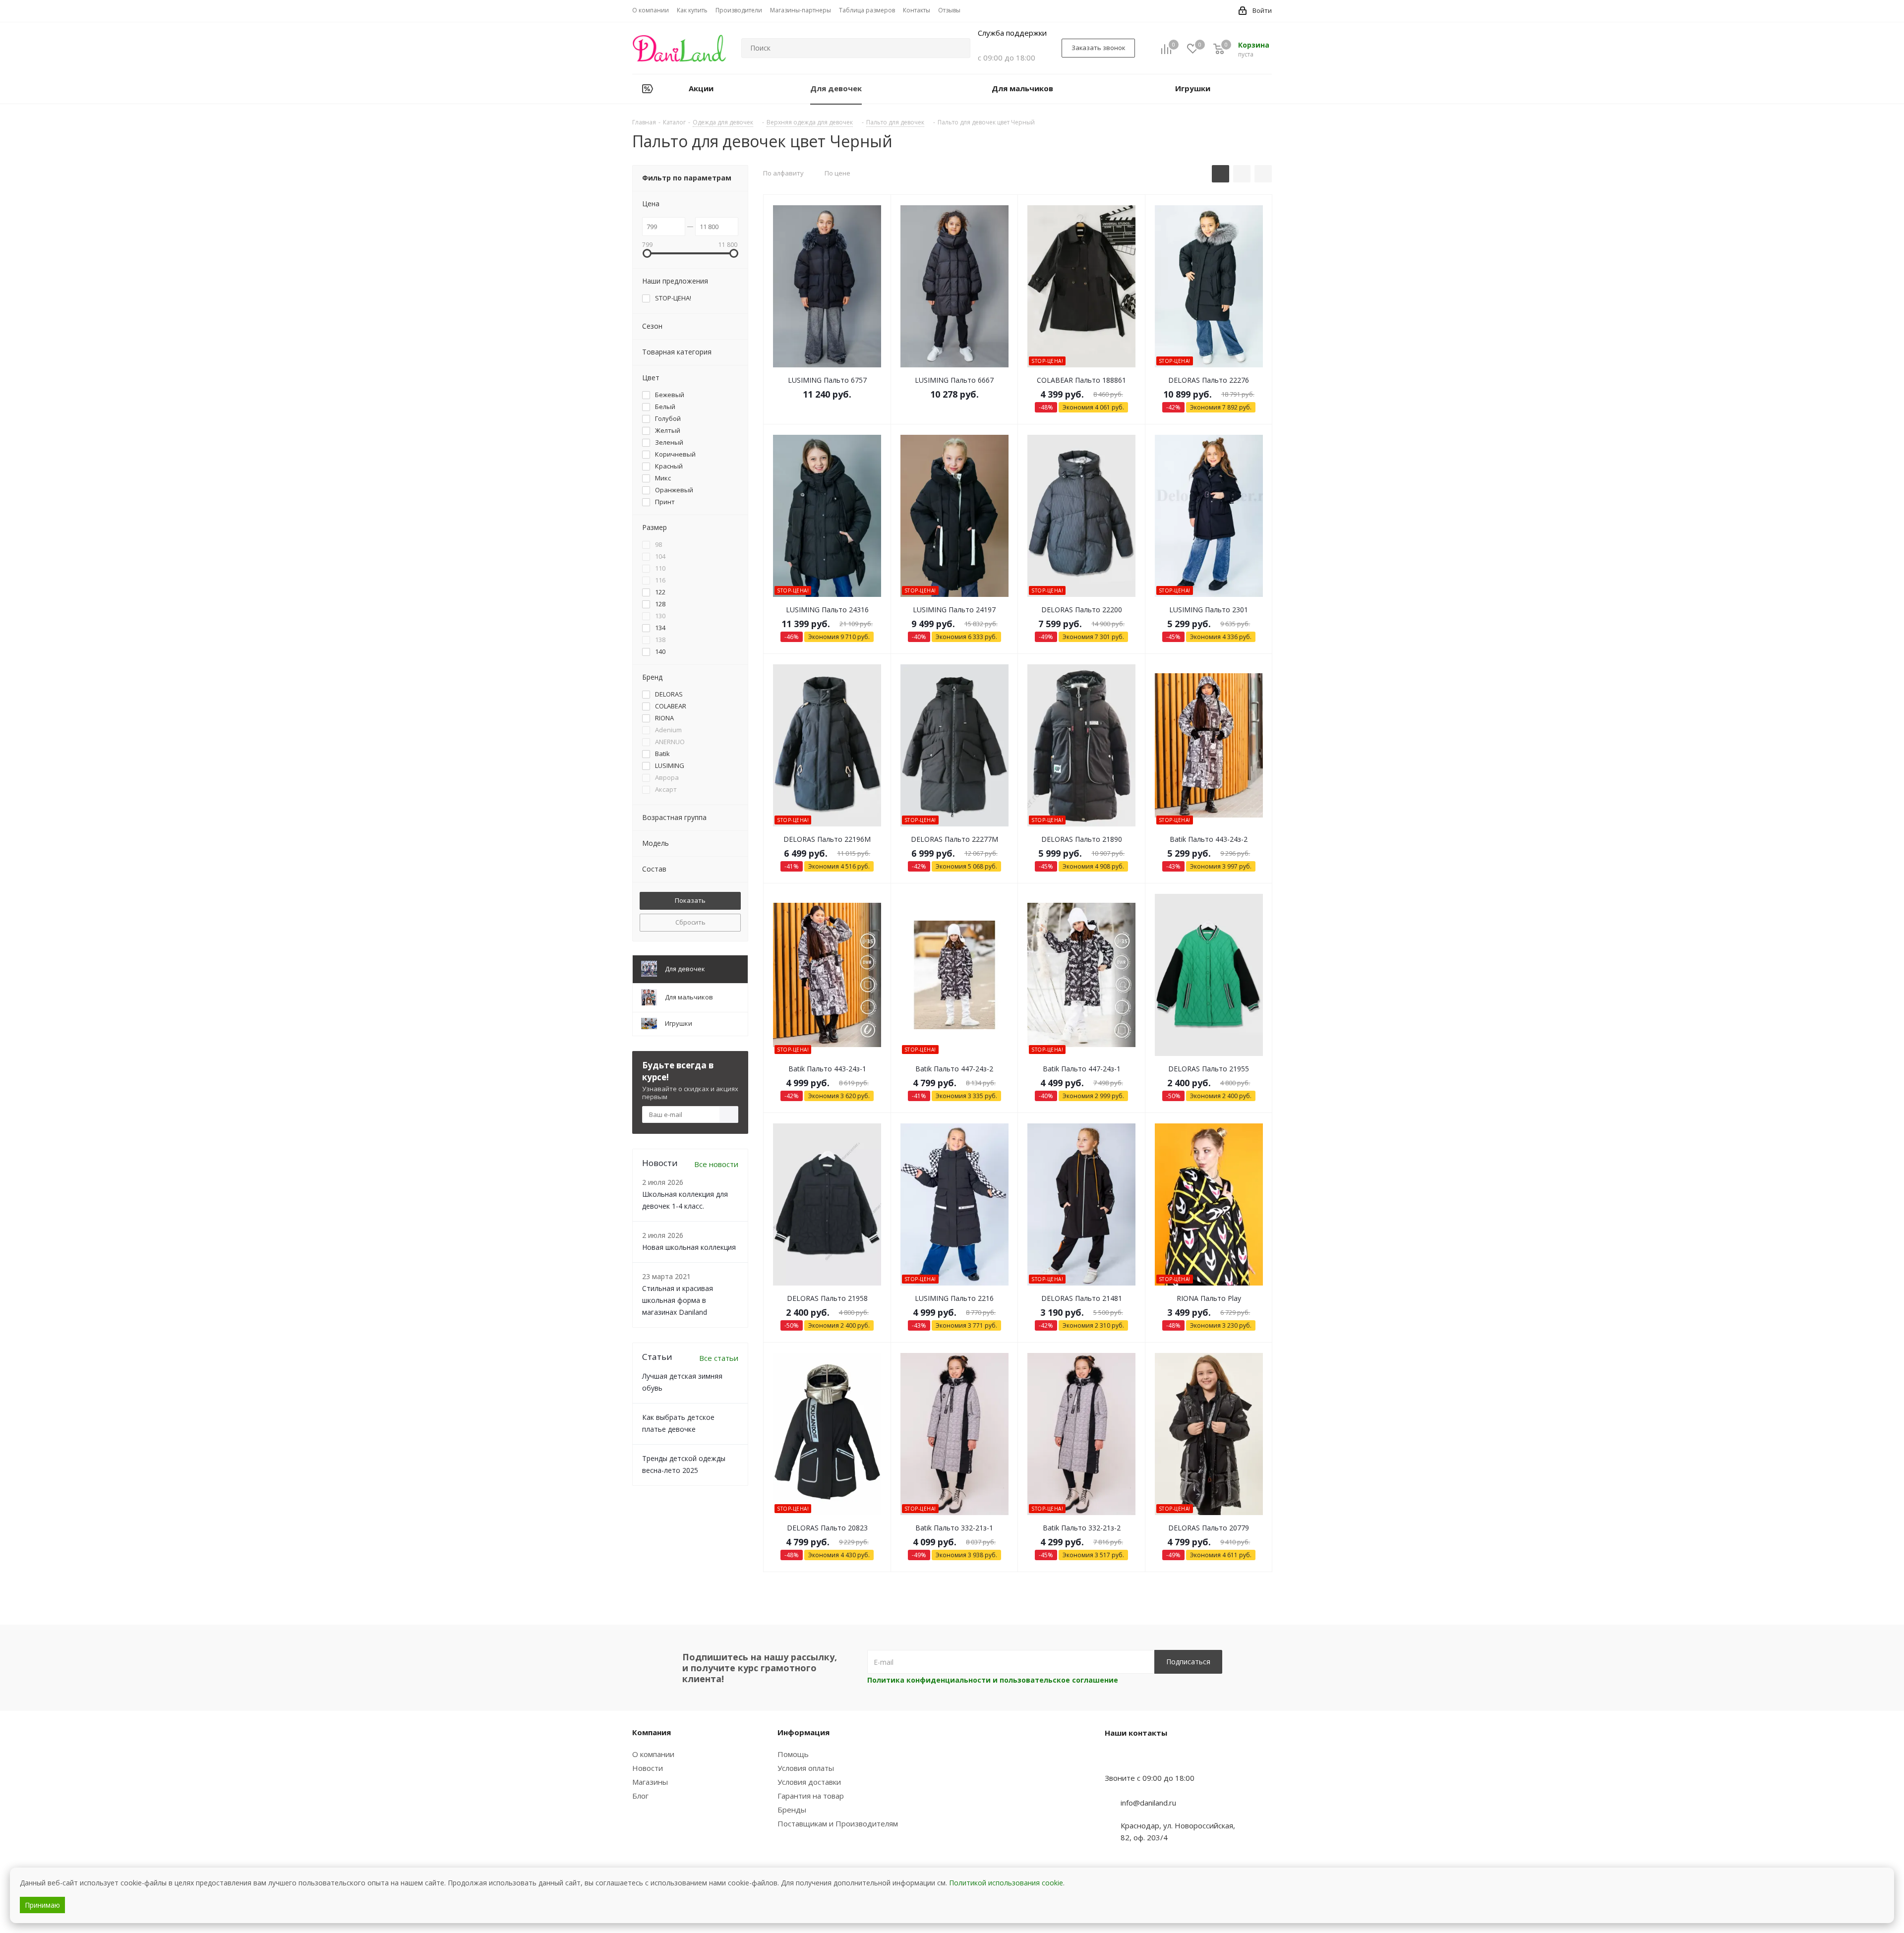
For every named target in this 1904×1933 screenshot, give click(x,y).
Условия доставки (809, 1782)
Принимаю (42, 1905)
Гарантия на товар (811, 1796)
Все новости (716, 1164)
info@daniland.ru (1148, 1803)
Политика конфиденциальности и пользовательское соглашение (993, 1680)
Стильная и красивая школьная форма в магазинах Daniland (678, 1300)
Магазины (650, 1782)
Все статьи (719, 1358)
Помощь (793, 1754)
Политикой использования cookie (1006, 1883)
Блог (640, 1796)
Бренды (792, 1810)
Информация (803, 1732)
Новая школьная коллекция (689, 1247)
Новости (648, 1768)
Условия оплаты (806, 1768)
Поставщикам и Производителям (838, 1823)
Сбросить (690, 922)
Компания (652, 1732)
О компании (653, 1754)
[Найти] (958, 48)
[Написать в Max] (1137, 1758)
